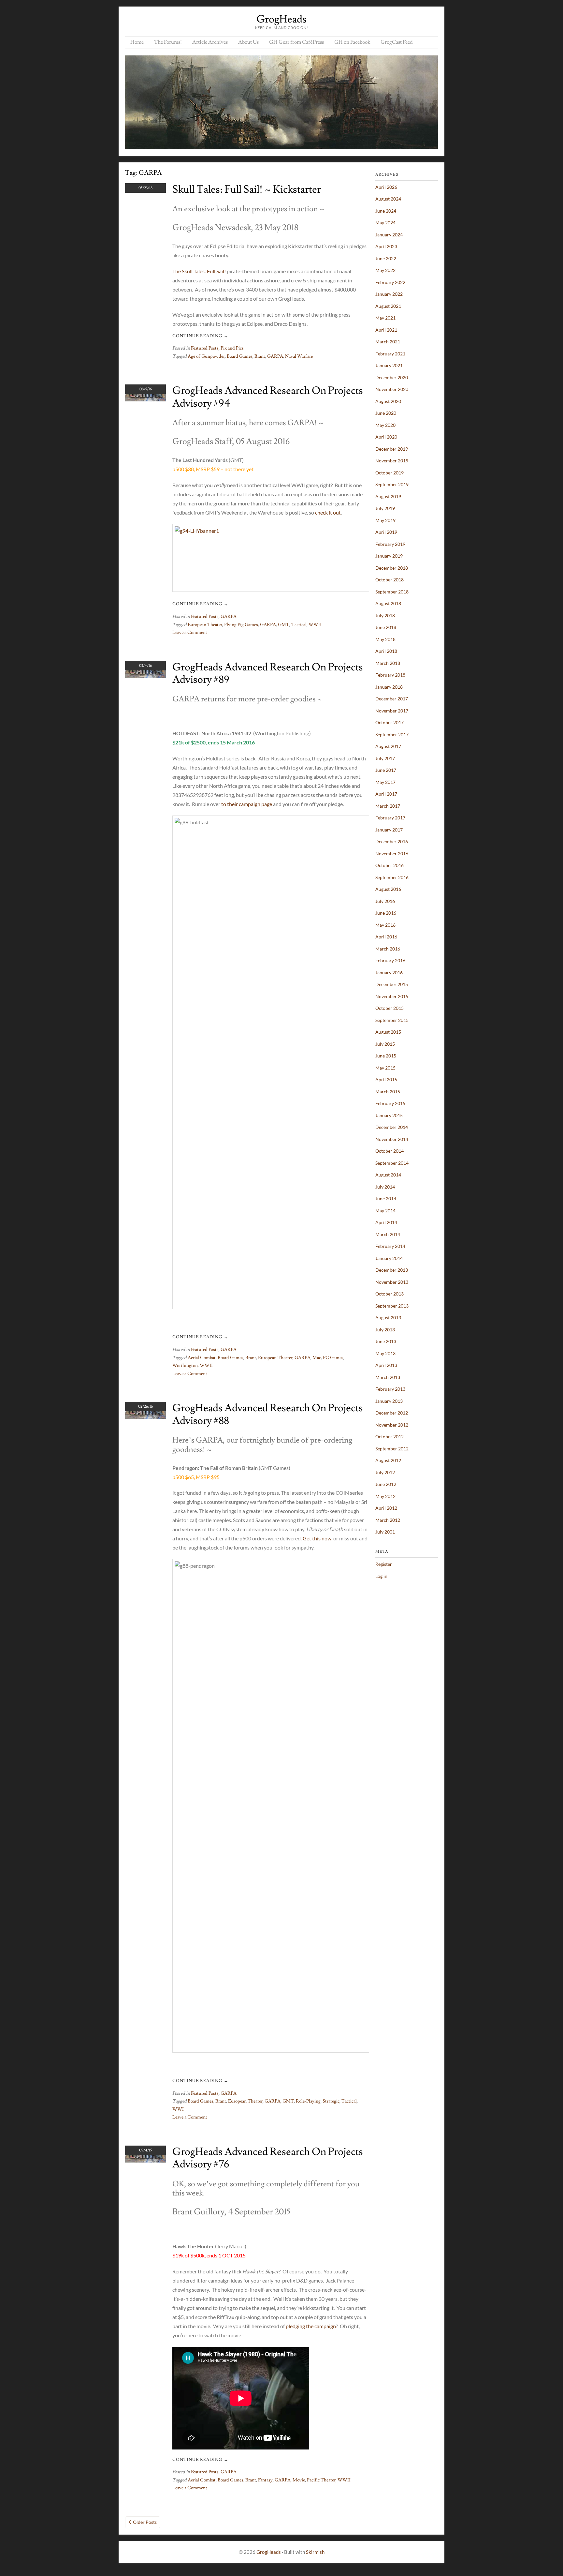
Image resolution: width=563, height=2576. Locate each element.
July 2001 (385, 1532)
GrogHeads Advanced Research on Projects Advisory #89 (268, 673)
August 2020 (388, 401)
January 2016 (389, 973)
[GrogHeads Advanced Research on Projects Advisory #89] (145, 676)
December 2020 (392, 377)
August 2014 (388, 1175)
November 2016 (392, 854)
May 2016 (385, 925)
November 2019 (392, 461)
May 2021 (385, 318)
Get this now (317, 1538)
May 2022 (385, 270)
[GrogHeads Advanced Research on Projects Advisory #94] (145, 399)
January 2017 (389, 830)
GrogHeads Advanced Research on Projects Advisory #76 (268, 2158)
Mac (317, 1358)
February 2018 (390, 675)
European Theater (205, 625)
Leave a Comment (190, 633)
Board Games (240, 356)
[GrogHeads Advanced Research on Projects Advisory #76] (145, 2160)
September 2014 (392, 1163)
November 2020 (392, 389)
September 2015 (392, 1020)
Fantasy (265, 2480)
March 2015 (388, 1092)
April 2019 (386, 532)
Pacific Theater (321, 2480)
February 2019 (390, 544)
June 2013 (386, 1341)
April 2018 (386, 651)
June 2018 (386, 627)
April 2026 (386, 187)
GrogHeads (281, 19)
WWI (178, 2109)
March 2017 (388, 806)
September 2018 (392, 592)
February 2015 (390, 1103)
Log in (381, 1576)
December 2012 (392, 1413)
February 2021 (390, 354)
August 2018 (388, 603)
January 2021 (389, 365)
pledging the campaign (311, 2326)
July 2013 (385, 1330)
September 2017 (392, 734)
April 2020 (386, 437)
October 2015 (390, 1008)
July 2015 (385, 1044)
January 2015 (389, 1115)
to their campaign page (247, 804)
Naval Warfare (299, 356)
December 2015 (392, 984)
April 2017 (386, 794)
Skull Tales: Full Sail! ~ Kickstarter (247, 189)
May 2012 (385, 1496)
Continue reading (200, 336)
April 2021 (386, 330)
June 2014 (386, 1198)
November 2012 (392, 1425)
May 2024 (385, 223)
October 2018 (390, 580)
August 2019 (388, 496)
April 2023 (386, 246)
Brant (260, 356)
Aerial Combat (202, 1358)
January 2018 (389, 687)
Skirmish (315, 2552)
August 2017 (388, 746)
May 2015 (385, 1068)
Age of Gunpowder (206, 356)
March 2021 (388, 342)
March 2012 (388, 1520)
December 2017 (392, 699)
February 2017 (390, 818)
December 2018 (392, 568)
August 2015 (388, 1032)
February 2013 (390, 1389)
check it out (328, 512)
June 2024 (386, 211)
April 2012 (386, 1508)
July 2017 (385, 758)
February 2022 (390, 282)
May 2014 (385, 1211)
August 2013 (388, 1318)
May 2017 (385, 782)
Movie (299, 2480)
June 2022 (386, 258)
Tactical (299, 625)
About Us (248, 42)
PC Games (333, 1358)
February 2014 (390, 1246)
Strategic (331, 2101)
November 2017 (392, 711)
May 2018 (385, 639)
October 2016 (390, 865)
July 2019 (385, 508)
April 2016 (386, 937)
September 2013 (392, 1306)
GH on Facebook (352, 42)
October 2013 (390, 1294)
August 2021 (388, 306)
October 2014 (390, 1151)
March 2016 (388, 949)
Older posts (145, 2522)
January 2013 (389, 1401)
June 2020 (386, 413)
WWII (315, 625)
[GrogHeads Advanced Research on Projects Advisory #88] (145, 1417)
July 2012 (385, 1472)
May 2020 (385, 425)
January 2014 (389, 1258)
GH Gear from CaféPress (296, 42)
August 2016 (388, 889)
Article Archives (210, 42)
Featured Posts (205, 348)
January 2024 (389, 235)
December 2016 (392, 841)
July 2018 (385, 615)
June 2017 (386, 770)
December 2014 (392, 1127)
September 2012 (392, 1449)
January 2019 (389, 556)
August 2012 (388, 1460)
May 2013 (385, 1353)
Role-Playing (308, 2101)
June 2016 (386, 913)
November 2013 (392, 1282)
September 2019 (392, 484)
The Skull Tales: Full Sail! (199, 271)
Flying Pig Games (241, 625)
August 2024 (388, 199)
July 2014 (385, 1187)
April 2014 (386, 1222)
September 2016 (392, 877)
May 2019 (385, 520)
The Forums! (168, 42)
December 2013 (392, 1270)
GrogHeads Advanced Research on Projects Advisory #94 (268, 397)
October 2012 (390, 1437)
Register (384, 1564)
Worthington (185, 1366)
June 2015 (386, 1056)
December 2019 (392, 449)
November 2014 (392, 1139)
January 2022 (389, 294)
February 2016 (390, 960)
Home (137, 42)
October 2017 (390, 722)
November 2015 (392, 996)
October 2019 (390, 473)
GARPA (275, 356)
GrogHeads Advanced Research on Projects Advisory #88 (268, 1414)
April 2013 (386, 1365)
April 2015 (386, 1079)
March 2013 (388, 1377)
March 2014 (388, 1234)
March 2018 (388, 663)
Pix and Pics (232, 348)
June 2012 (386, 1484)
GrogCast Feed (397, 42)
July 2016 (385, 901)
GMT (284, 625)
